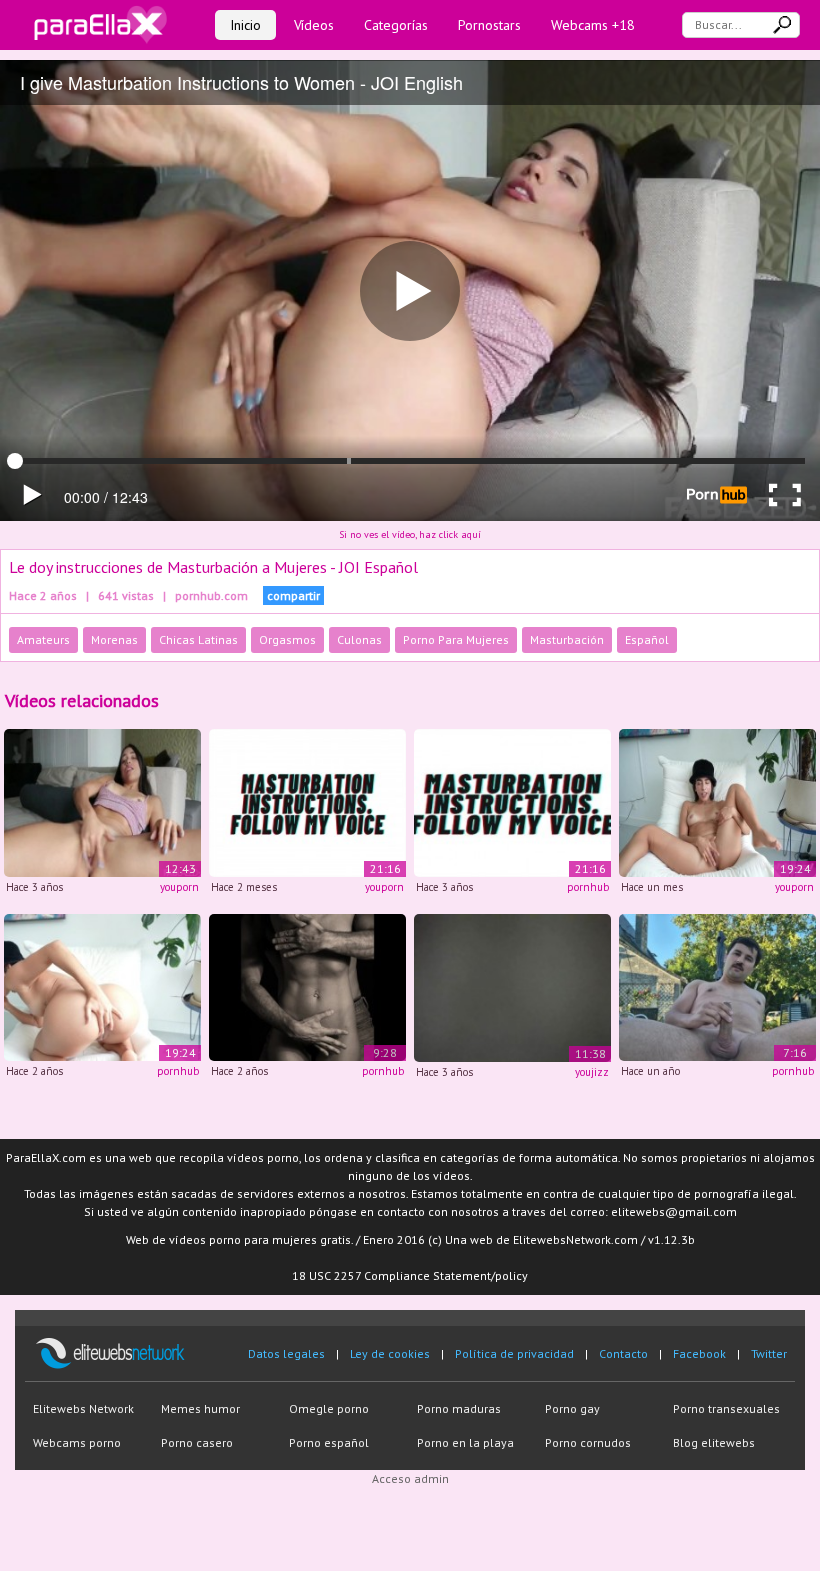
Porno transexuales (726, 1408)
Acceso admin (410, 1478)
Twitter (769, 1353)
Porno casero (197, 1442)
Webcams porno (77, 1442)
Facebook (699, 1353)
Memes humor (200, 1408)
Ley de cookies (390, 1353)
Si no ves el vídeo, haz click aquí (410, 534)
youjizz (592, 1072)
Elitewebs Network (83, 1408)
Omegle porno (329, 1408)
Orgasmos (287, 639)
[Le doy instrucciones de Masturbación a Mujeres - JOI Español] (102, 801)
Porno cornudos (588, 1442)
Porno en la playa (465, 1442)
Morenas (114, 639)
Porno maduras (459, 1408)
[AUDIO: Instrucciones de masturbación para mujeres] (307, 801)
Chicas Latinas (198, 639)
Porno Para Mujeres (456, 639)
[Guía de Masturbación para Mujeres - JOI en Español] (717, 801)
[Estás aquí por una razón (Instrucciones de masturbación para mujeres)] (512, 986)
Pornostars (489, 25)
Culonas (359, 639)
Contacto (623, 1353)
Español (647, 639)
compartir (293, 595)
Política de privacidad (514, 1353)
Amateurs (43, 639)
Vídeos (314, 25)
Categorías (396, 25)
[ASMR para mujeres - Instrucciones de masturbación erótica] (307, 986)
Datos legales (286, 1353)
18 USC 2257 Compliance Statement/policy (410, 1275)
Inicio (245, 25)
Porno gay (572, 1408)
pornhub (588, 887)
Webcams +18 (593, 25)
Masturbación (567, 639)
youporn (179, 887)
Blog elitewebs (714, 1442)
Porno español (329, 1442)
